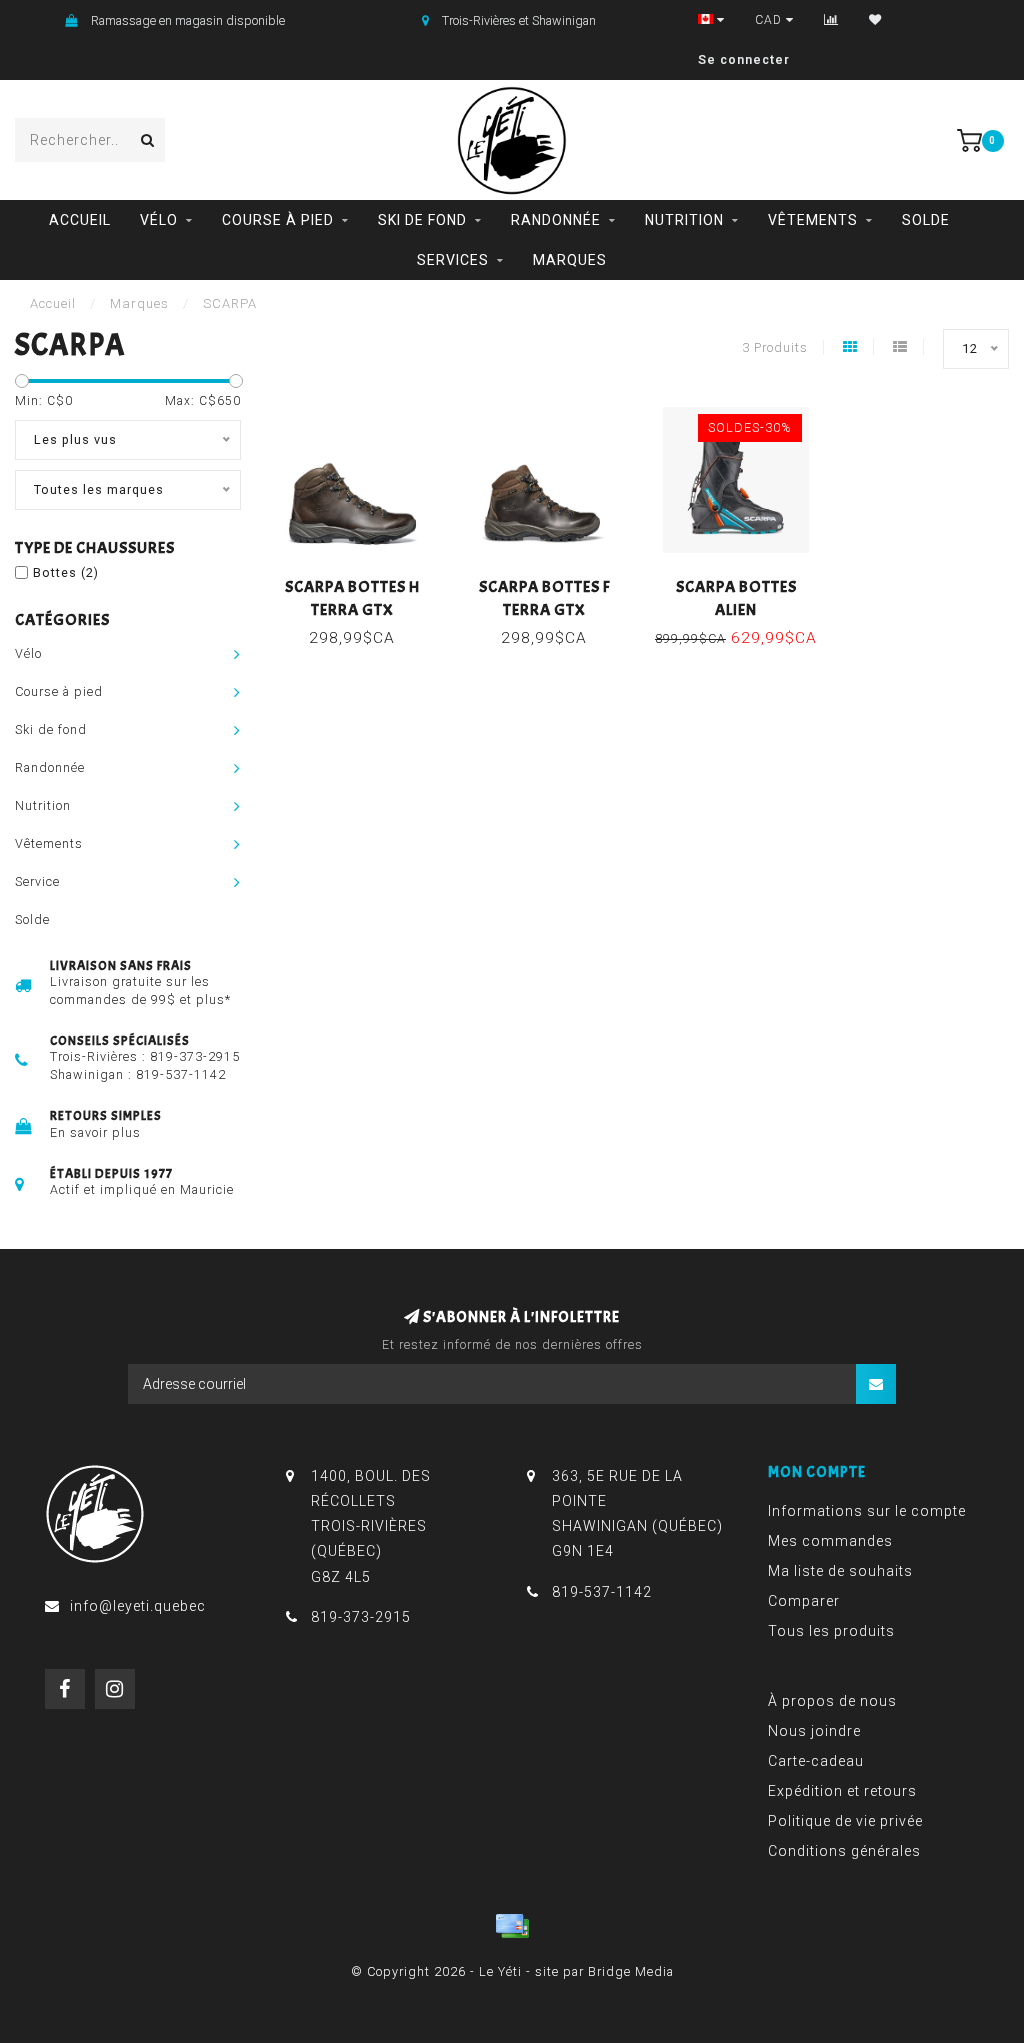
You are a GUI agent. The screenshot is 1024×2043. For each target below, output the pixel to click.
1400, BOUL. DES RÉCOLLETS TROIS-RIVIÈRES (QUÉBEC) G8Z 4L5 (371, 1526)
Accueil (80, 220)
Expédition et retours (842, 1791)
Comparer (804, 1601)
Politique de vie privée (845, 1821)
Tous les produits (831, 1631)
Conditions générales (844, 1851)
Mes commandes (830, 1541)
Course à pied (278, 220)
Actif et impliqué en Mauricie (142, 1189)
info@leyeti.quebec (138, 1606)
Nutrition (684, 220)
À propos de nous (832, 1701)
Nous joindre (814, 1731)
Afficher (361, 580)
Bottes (66, 572)
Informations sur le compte (867, 1511)
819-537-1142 (181, 1074)
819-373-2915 (195, 1056)
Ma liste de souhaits (840, 1571)
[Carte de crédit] (512, 1926)
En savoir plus (95, 1132)
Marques (570, 260)
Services (453, 260)
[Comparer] (831, 20)
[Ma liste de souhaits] (875, 20)
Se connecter (744, 60)
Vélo (159, 220)
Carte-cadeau (816, 1761)
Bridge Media (631, 1971)
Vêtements (813, 220)
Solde (926, 220)
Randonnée (556, 220)
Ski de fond (422, 220)
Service (37, 881)
